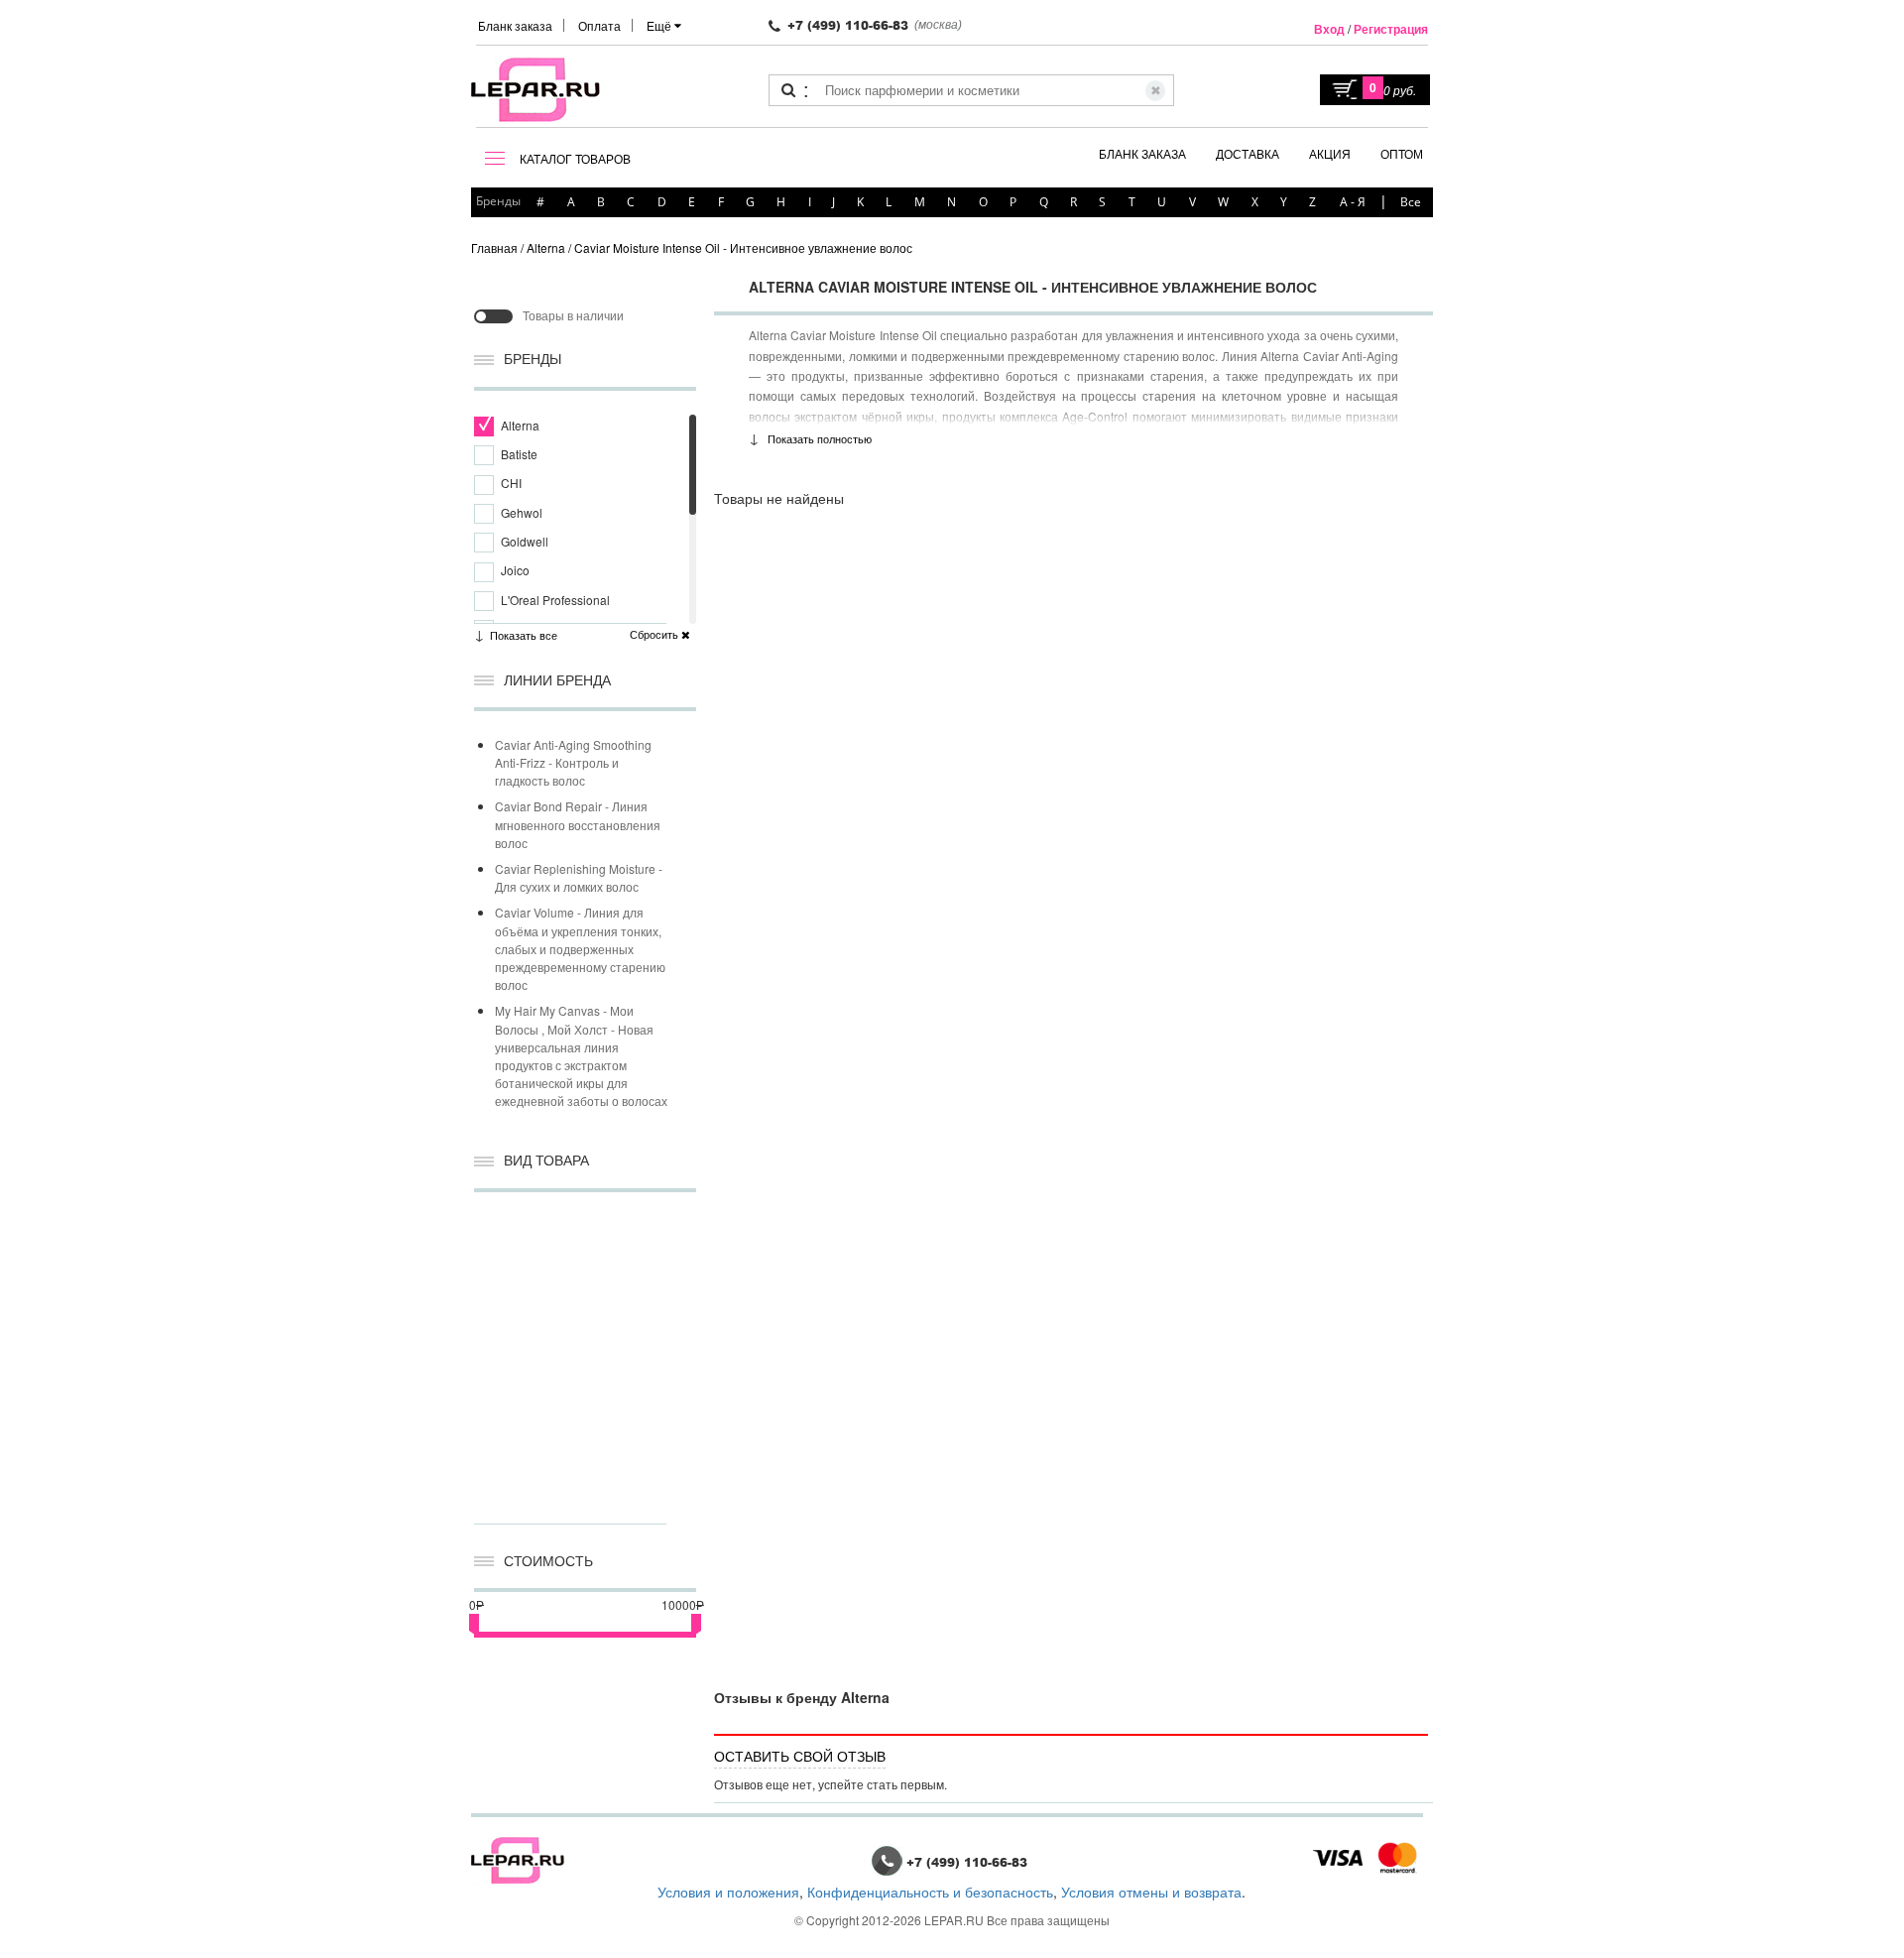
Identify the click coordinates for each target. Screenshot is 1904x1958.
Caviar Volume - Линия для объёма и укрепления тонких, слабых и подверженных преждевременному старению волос (580, 948)
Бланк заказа (515, 25)
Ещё (660, 25)
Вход (1329, 29)
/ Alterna (543, 247)
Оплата (599, 25)
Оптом (1402, 153)
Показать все (524, 635)
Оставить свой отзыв (800, 1756)
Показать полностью (820, 438)
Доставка (1248, 153)
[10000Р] (696, 1622)
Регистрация (1391, 29)
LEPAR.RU (954, 1920)
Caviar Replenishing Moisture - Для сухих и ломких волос (579, 877)
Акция (1330, 153)
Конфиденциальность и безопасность (930, 1892)
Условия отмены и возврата (1151, 1892)
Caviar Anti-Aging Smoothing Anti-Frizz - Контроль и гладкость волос (573, 762)
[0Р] (474, 1622)
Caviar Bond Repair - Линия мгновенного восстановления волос (578, 824)
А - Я (1353, 202)
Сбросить (655, 634)
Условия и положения (728, 1892)
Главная (494, 247)
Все (1411, 202)
